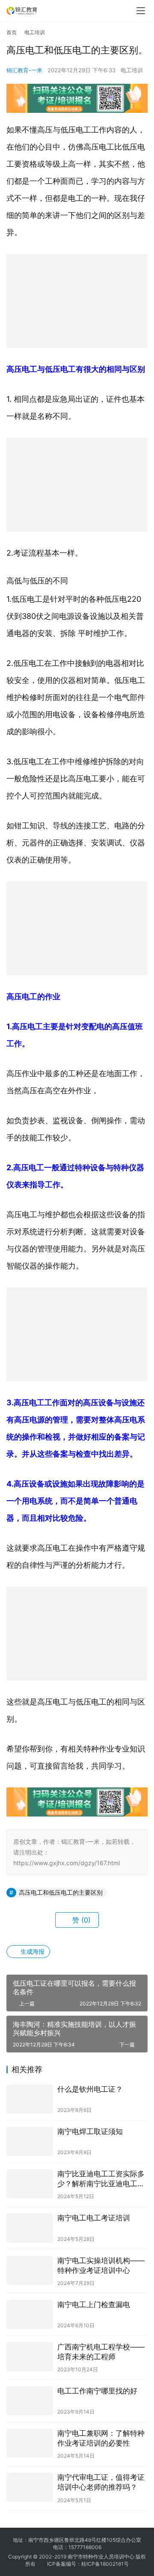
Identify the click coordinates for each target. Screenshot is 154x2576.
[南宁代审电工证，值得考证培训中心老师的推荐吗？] (30, 2487)
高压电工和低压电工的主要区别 (61, 1892)
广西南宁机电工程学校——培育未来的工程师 (101, 2352)
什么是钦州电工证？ (90, 2089)
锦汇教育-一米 (24, 70)
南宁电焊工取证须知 (90, 2131)
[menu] (141, 11)
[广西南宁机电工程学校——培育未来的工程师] (30, 2357)
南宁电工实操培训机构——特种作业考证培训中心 (101, 2265)
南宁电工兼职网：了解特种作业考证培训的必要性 (101, 2438)
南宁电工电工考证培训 (94, 2218)
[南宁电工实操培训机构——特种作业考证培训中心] (30, 2270)
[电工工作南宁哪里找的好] (30, 2401)
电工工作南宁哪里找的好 (97, 2391)
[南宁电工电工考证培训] (30, 2228)
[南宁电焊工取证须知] (30, 2141)
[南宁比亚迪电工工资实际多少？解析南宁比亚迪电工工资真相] (30, 2184)
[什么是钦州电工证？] (30, 2099)
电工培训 (132, 70)
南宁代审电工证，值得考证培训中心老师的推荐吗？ (101, 2482)
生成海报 (32, 1951)
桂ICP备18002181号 (105, 2564)
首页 (12, 32)
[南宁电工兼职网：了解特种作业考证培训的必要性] (30, 2443)
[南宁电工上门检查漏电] (30, 2314)
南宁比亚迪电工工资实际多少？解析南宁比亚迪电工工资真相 (101, 2179)
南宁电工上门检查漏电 (94, 2305)
